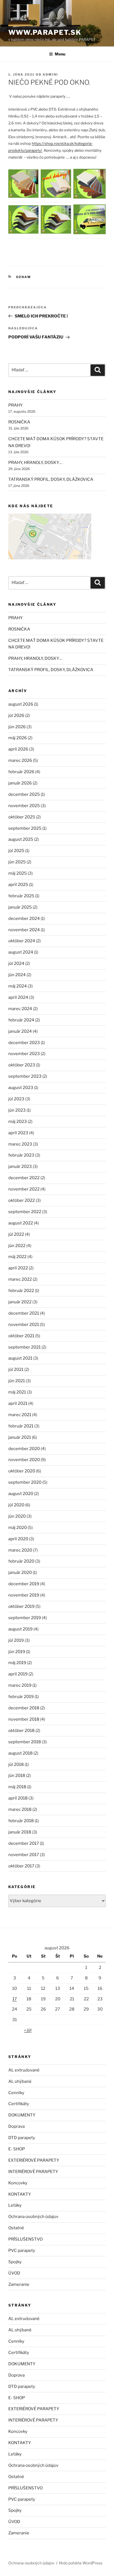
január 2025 (20, 907)
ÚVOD (14, 2273)
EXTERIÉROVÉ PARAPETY (34, 2160)
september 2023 (25, 1076)
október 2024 (22, 941)
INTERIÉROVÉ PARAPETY (33, 2172)
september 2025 (25, 828)
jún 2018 (17, 1776)
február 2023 (21, 1155)
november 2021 (24, 1325)
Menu (60, 54)
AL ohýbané (20, 2081)
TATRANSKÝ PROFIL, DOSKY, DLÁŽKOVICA (51, 479)
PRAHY (15, 405)
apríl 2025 (18, 885)
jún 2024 (17, 975)
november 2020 (24, 1460)
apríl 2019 (18, 1674)
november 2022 (24, 1189)
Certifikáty (19, 2104)
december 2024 (24, 919)
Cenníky (16, 2093)
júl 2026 (16, 716)
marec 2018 (20, 1809)
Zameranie (19, 2284)
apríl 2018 (18, 1798)
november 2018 (24, 1719)
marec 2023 (20, 1144)
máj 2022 (17, 1257)
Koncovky (18, 2183)
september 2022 (25, 1212)
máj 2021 (17, 1392)
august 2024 (21, 952)
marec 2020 (20, 1550)
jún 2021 (17, 1381)
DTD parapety (22, 2138)
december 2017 (24, 1843)
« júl (28, 2030)
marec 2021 (20, 1415)
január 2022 (20, 1302)
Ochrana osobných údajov (33, 2217)
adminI (50, 74)
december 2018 (24, 1708)
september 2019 (25, 1618)
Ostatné (16, 2228)
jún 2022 (17, 1246)
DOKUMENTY (22, 2115)
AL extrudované (24, 2070)
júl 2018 (16, 1765)
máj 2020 (18, 1528)
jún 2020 (17, 1516)
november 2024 (24, 930)
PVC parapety (22, 2251)
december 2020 (24, 1449)
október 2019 (21, 1606)
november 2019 (24, 1595)
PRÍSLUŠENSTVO (25, 2239)
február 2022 (21, 1291)
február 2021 (21, 1426)
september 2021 (24, 1347)
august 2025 (21, 839)
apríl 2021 (18, 1403)
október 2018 (21, 1731)
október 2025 (22, 817)
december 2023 (24, 1043)
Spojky (15, 2262)
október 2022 (22, 1200)
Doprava (16, 2126)
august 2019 (20, 1629)
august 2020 (21, 1494)
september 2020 (25, 1482)
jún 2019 (17, 1652)
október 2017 (21, 1866)
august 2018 (20, 1753)
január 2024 (20, 1031)
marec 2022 (20, 1279)
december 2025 (24, 794)
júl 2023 (16, 1099)
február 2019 (21, 1697)
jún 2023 (17, 1110)
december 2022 (24, 1178)
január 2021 (20, 1437)
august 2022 (21, 1223)
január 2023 (20, 1166)
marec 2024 (20, 1009)
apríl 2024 (18, 997)
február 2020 (21, 1561)
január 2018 (20, 1832)
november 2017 (24, 1855)
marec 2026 (20, 760)
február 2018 (21, 1821)
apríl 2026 (18, 749)
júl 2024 (16, 963)
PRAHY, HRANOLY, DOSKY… (35, 463)
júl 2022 (16, 1234)
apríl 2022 (18, 1268)
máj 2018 (17, 1787)
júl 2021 (16, 1370)
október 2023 (22, 1065)
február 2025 (21, 896)
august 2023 (21, 1088)
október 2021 (21, 1336)
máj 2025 (18, 873)
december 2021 (24, 1313)
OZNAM (24, 277)
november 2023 (24, 1054)
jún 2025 (17, 862)
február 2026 (21, 772)
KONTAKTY (20, 2194)
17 (15, 1999)
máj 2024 (18, 986)
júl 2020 (16, 1505)
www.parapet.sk (45, 32)
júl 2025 (16, 851)
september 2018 (25, 1742)
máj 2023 (18, 1122)
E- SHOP (17, 2149)
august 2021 (20, 1358)
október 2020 (22, 1471)
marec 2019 (20, 1685)
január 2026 (20, 783)
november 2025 (24, 806)
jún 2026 (17, 727)
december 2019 (24, 1584)
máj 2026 (18, 738)
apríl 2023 (18, 1133)
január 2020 (20, 1573)
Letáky (15, 2205)
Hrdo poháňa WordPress (81, 2563)
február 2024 (21, 1020)
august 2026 (21, 704)
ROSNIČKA (19, 422)
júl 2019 (16, 1640)
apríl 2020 (18, 1539)
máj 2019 (17, 1663)
